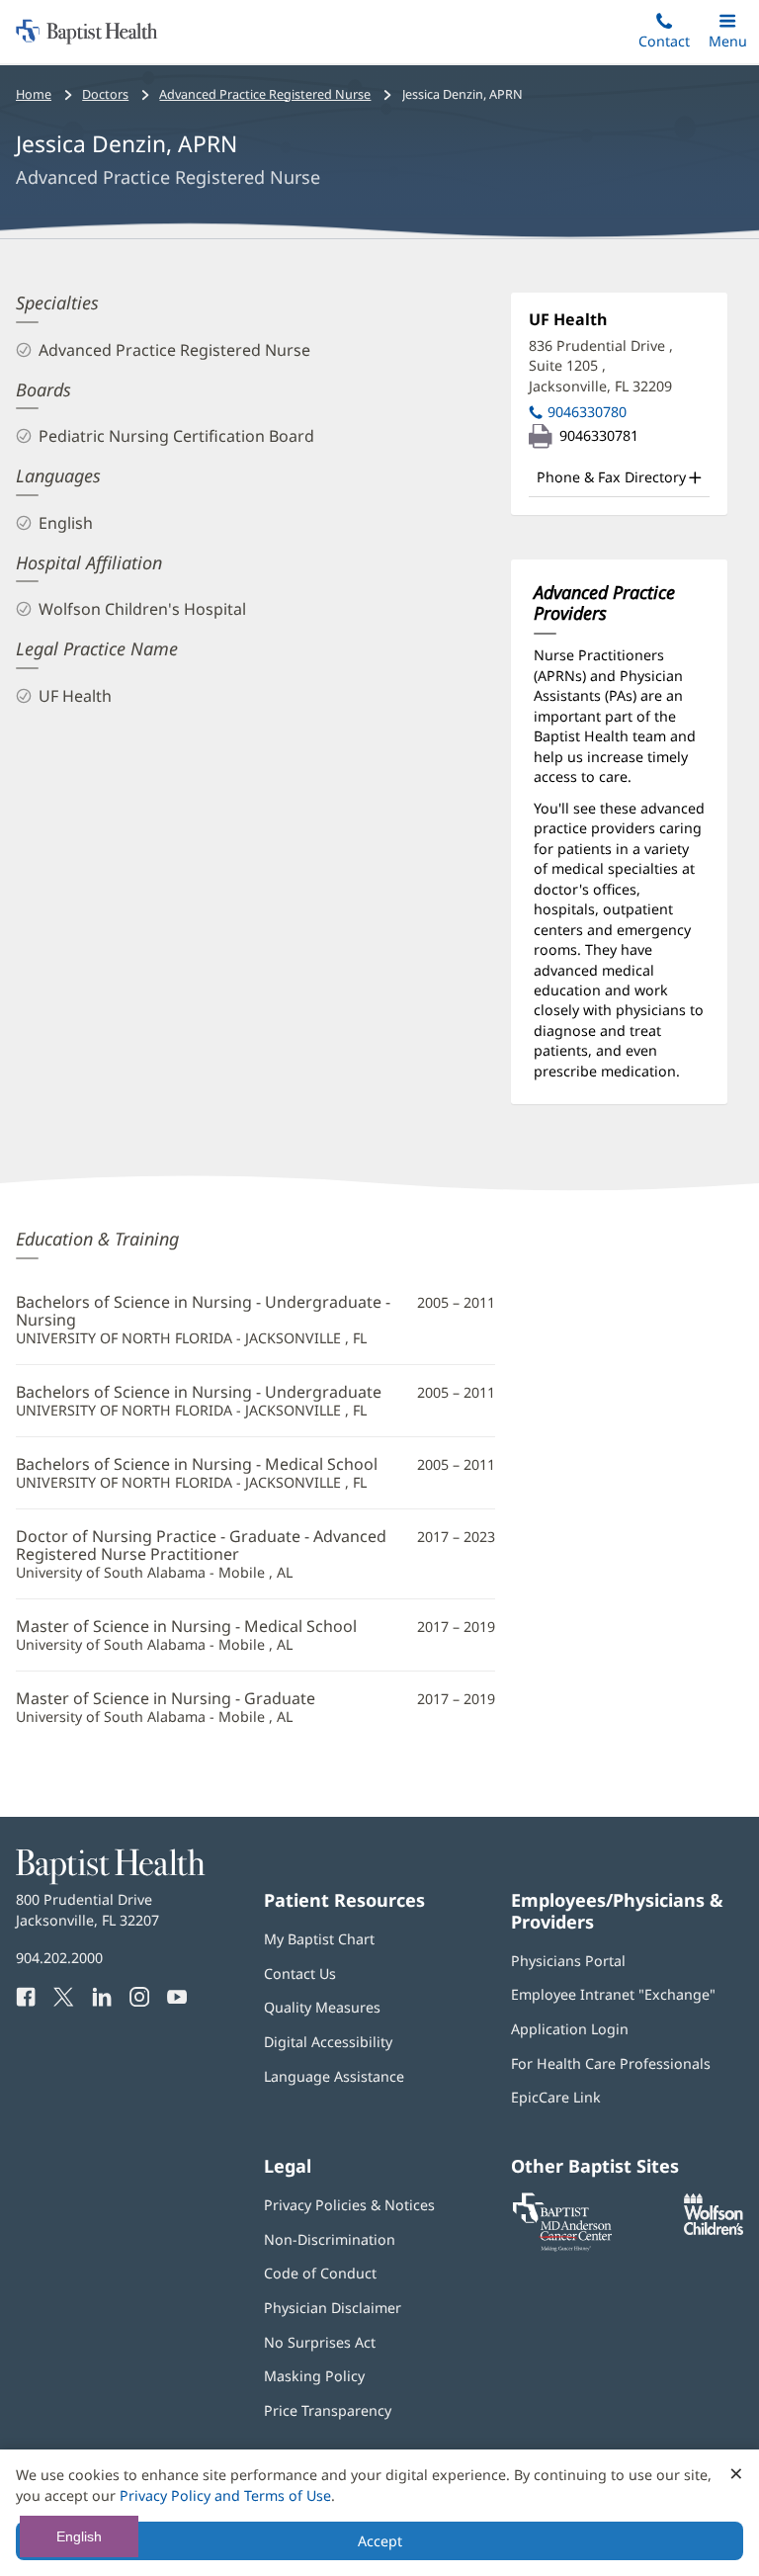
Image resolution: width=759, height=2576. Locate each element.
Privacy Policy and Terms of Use (225, 2495)
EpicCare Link (556, 2097)
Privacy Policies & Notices (349, 2205)
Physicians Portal (568, 1961)
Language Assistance (334, 2076)
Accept (380, 2541)
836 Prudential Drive (601, 366)
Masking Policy (314, 2376)
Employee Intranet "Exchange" (613, 1994)
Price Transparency (328, 2410)
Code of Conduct (320, 2273)
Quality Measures (322, 2007)
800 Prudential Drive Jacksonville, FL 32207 (87, 1909)
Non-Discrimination (330, 2239)
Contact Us (300, 1974)
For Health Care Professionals (611, 2063)
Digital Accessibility (328, 2042)
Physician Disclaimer (333, 2308)
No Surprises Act (320, 2342)
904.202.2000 (59, 1958)
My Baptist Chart (319, 1939)
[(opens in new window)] (714, 2230)
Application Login (570, 2029)
